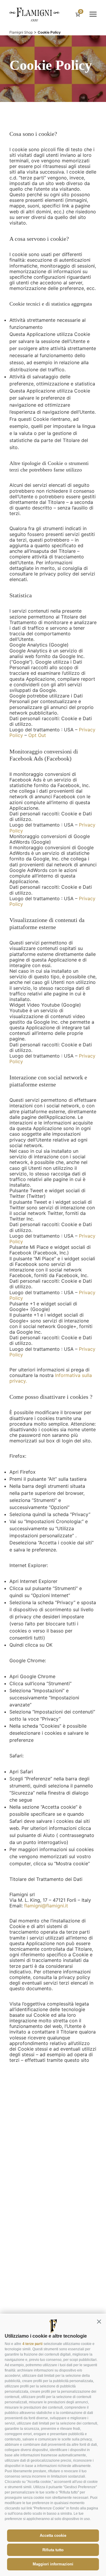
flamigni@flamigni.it (46, 1906)
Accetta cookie (53, 2535)
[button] (99, 2321)
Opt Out (37, 735)
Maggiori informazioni (53, 2564)
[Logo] (34, 14)
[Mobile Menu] (93, 14)
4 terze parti (32, 2344)
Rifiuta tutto (53, 2550)
